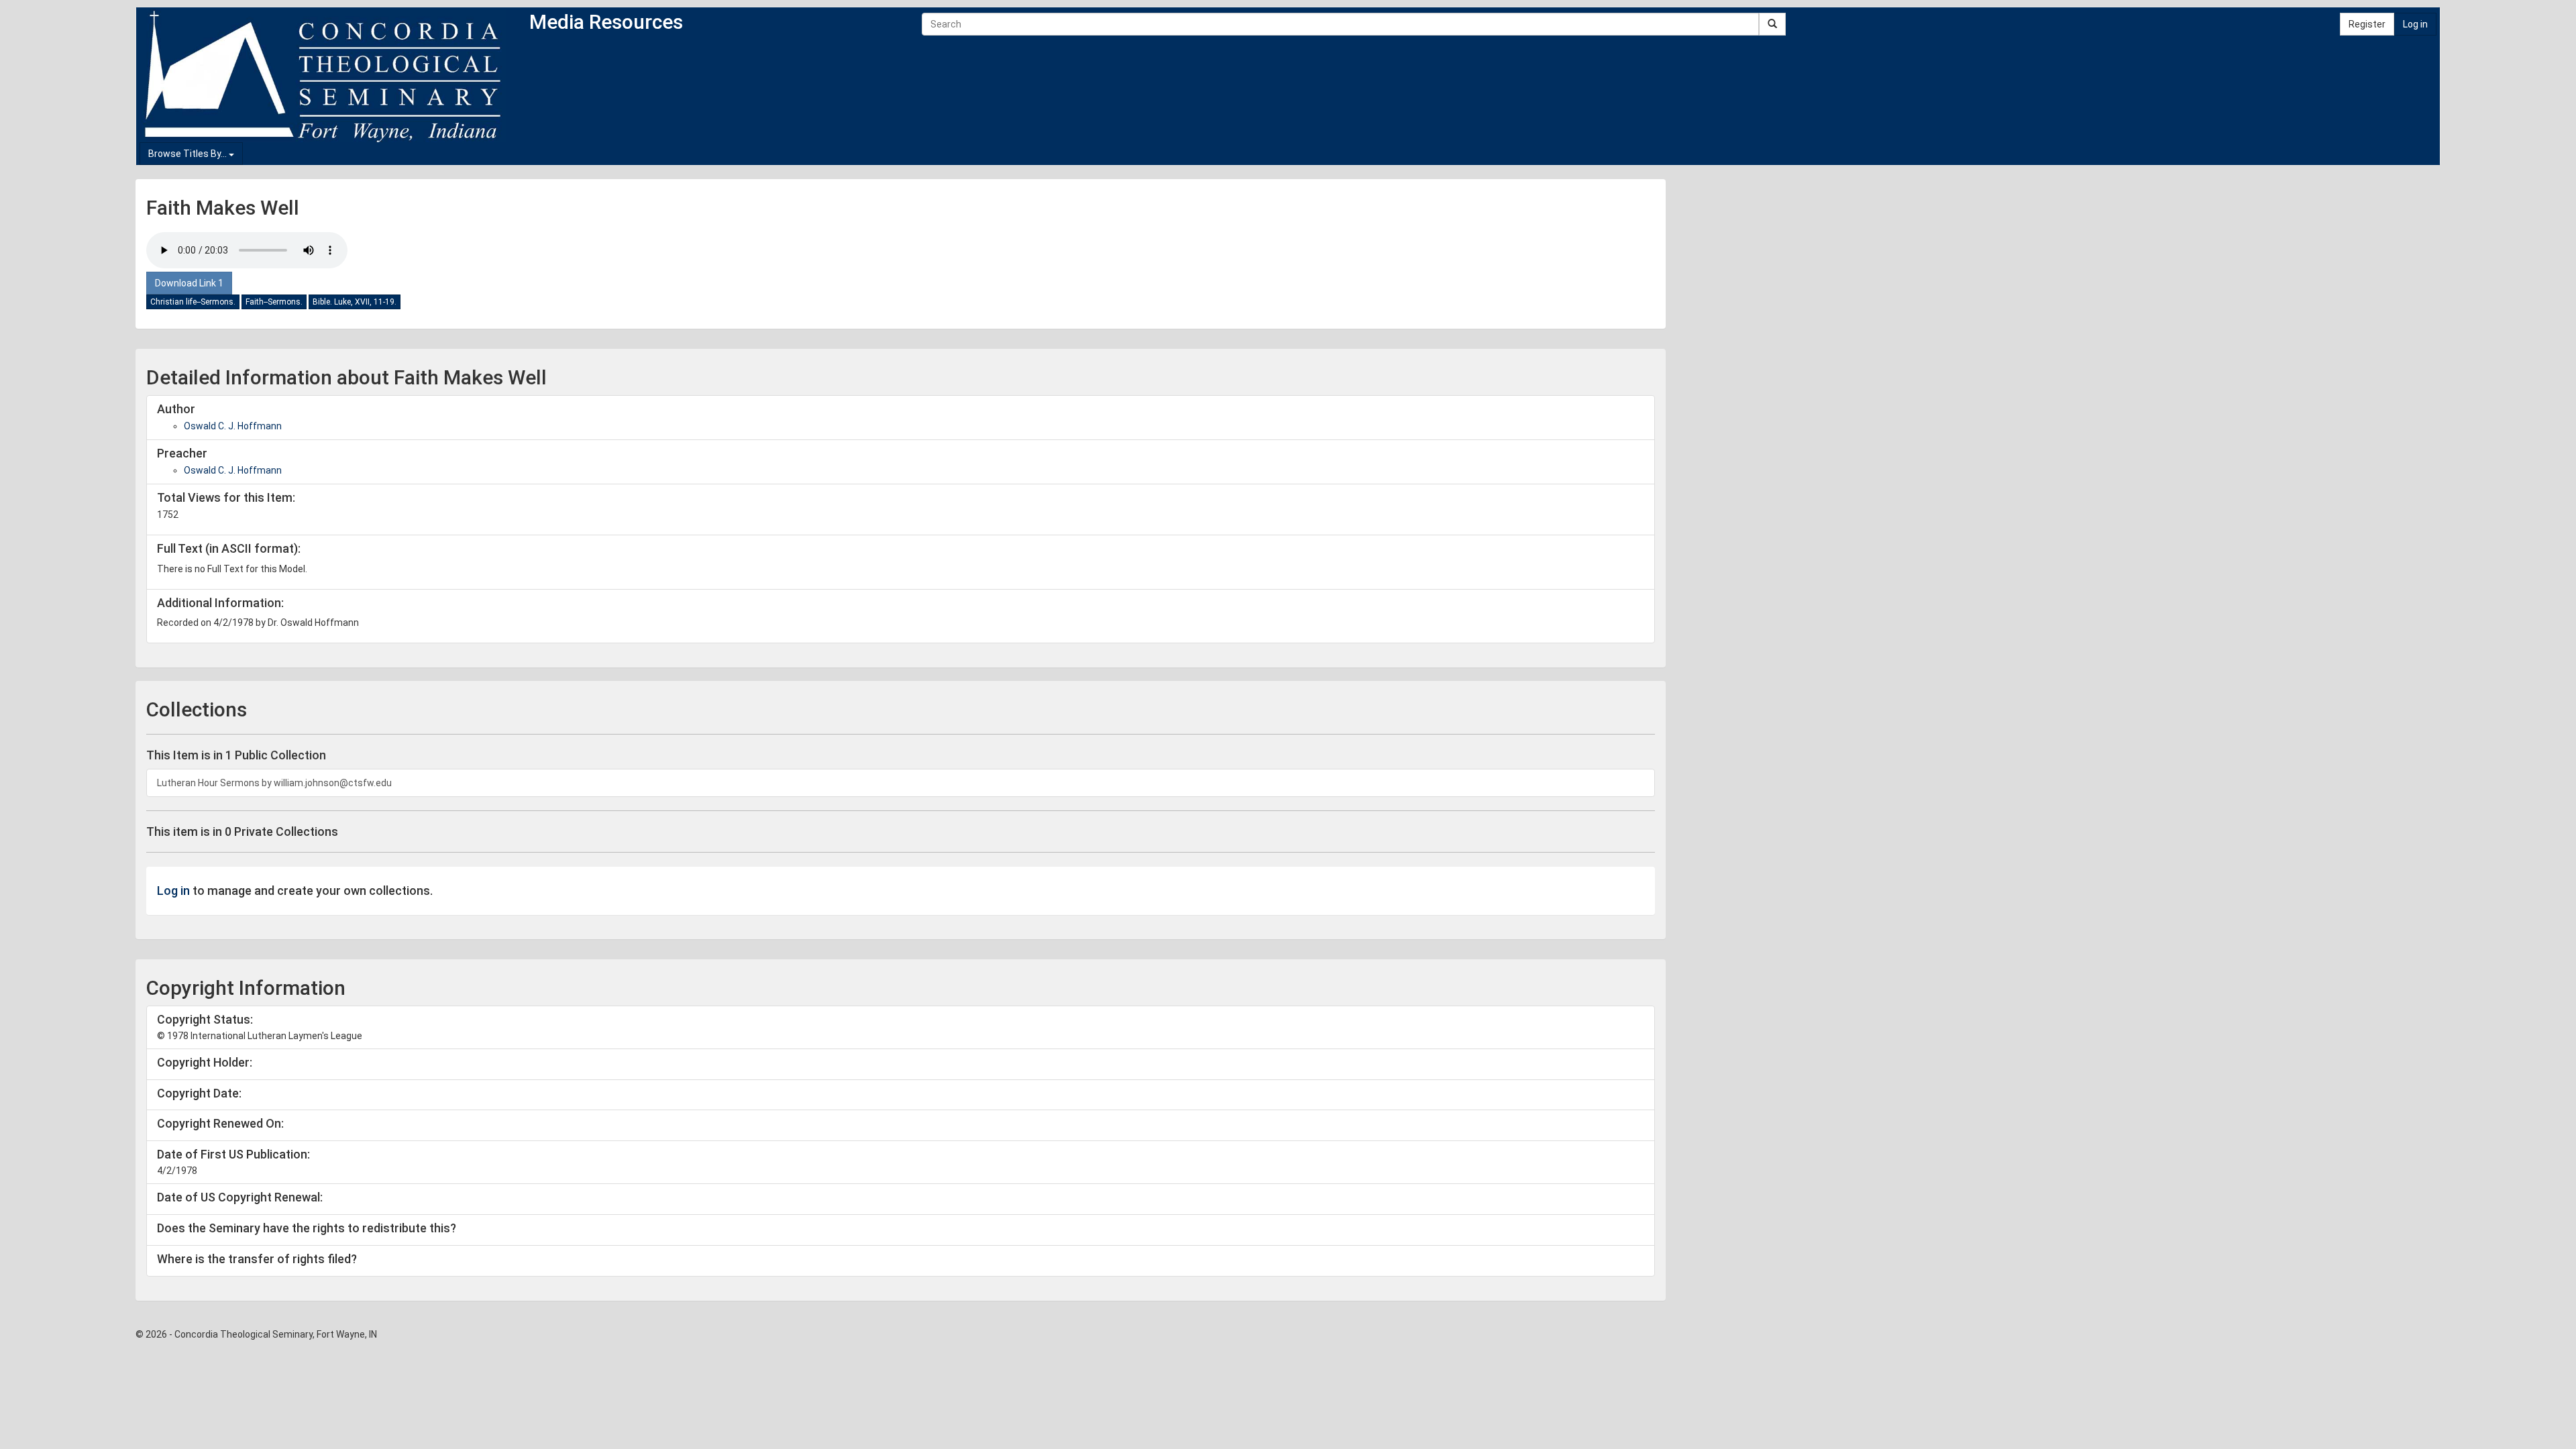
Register (2367, 24)
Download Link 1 (189, 283)
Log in (2415, 24)
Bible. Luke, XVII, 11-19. (355, 302)
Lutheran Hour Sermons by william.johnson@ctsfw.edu (274, 783)
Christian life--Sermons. (193, 302)
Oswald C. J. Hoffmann (233, 426)
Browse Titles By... (189, 154)
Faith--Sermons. (274, 302)
